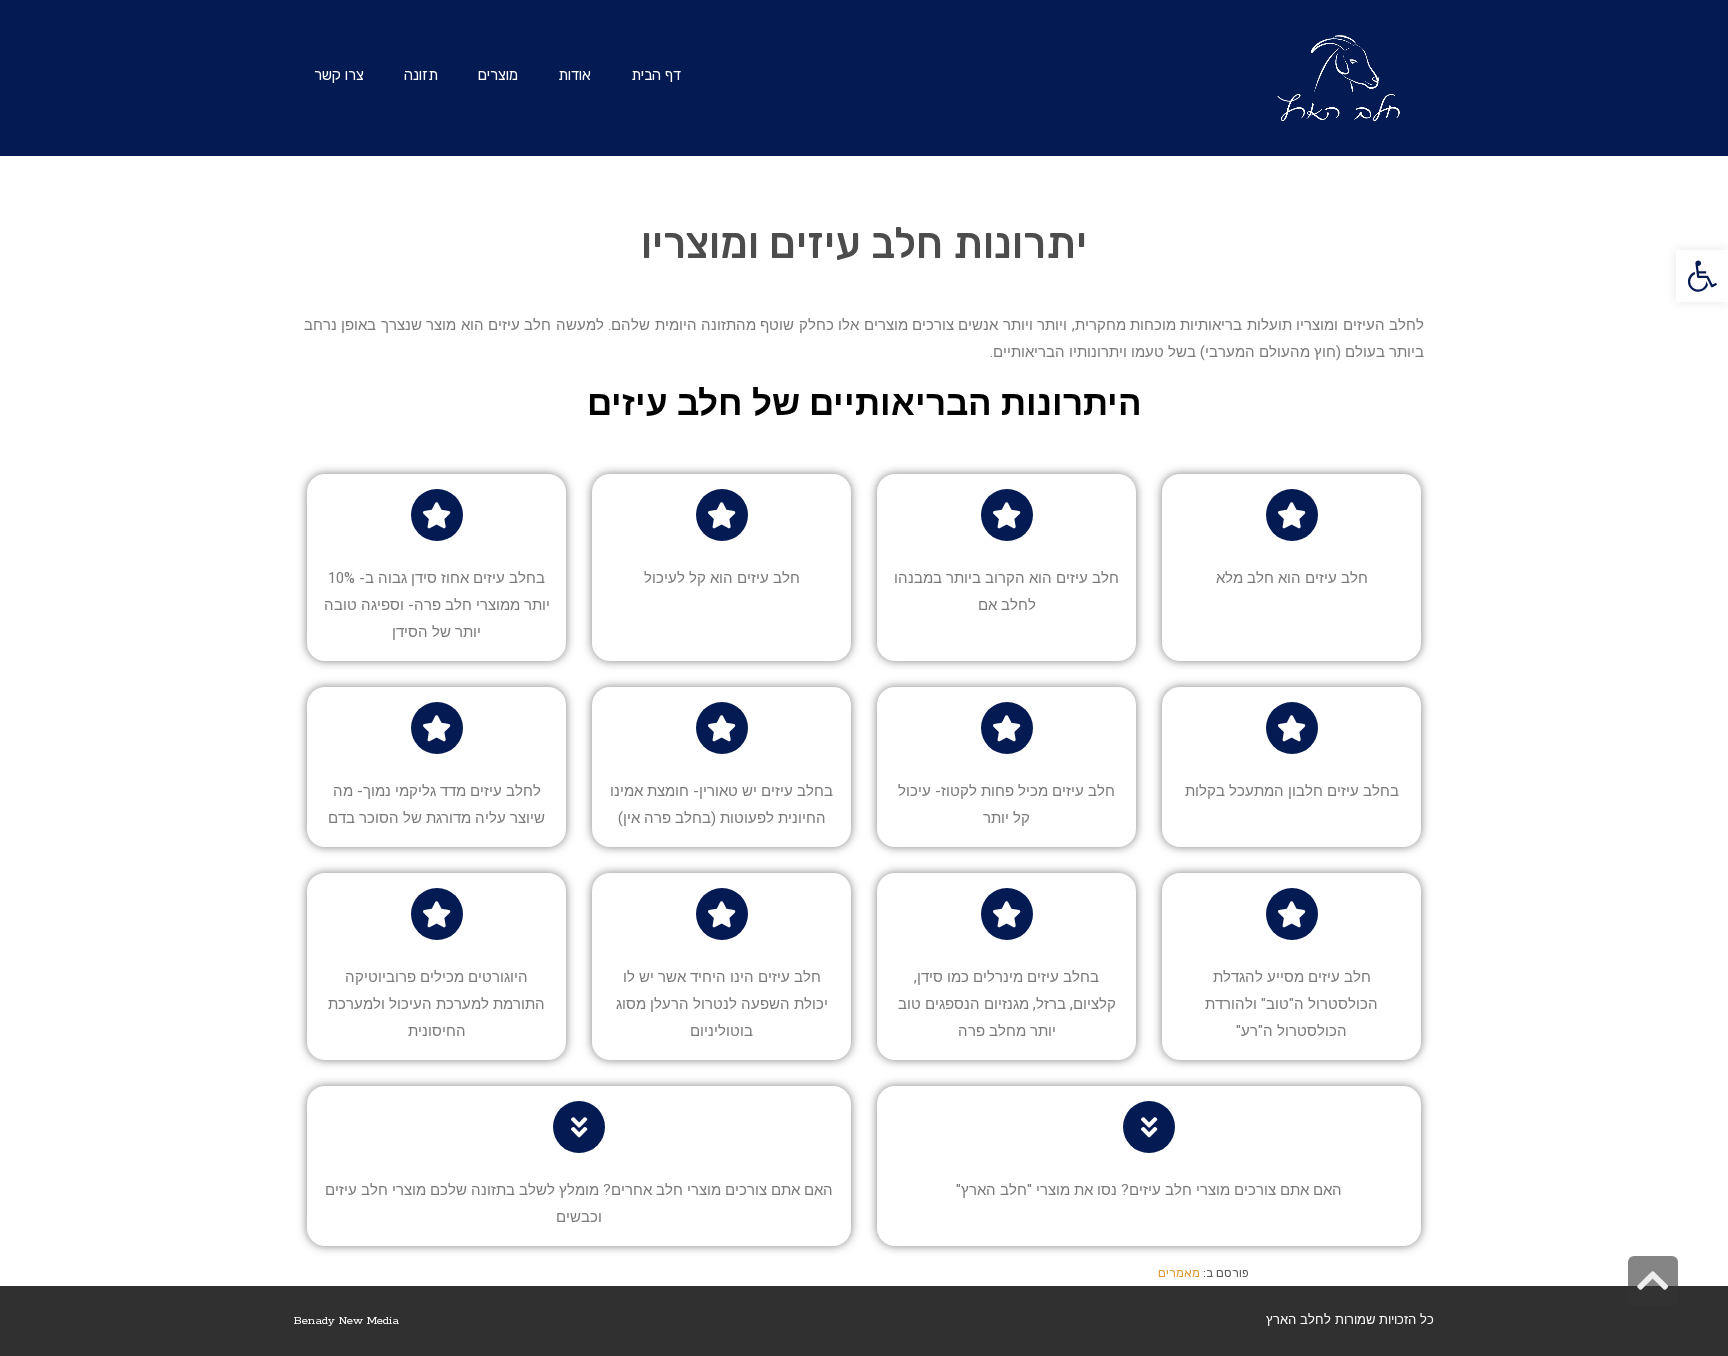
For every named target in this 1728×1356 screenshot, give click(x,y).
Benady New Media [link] (346, 1320)
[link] (1702, 276)
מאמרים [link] (1179, 1272)
